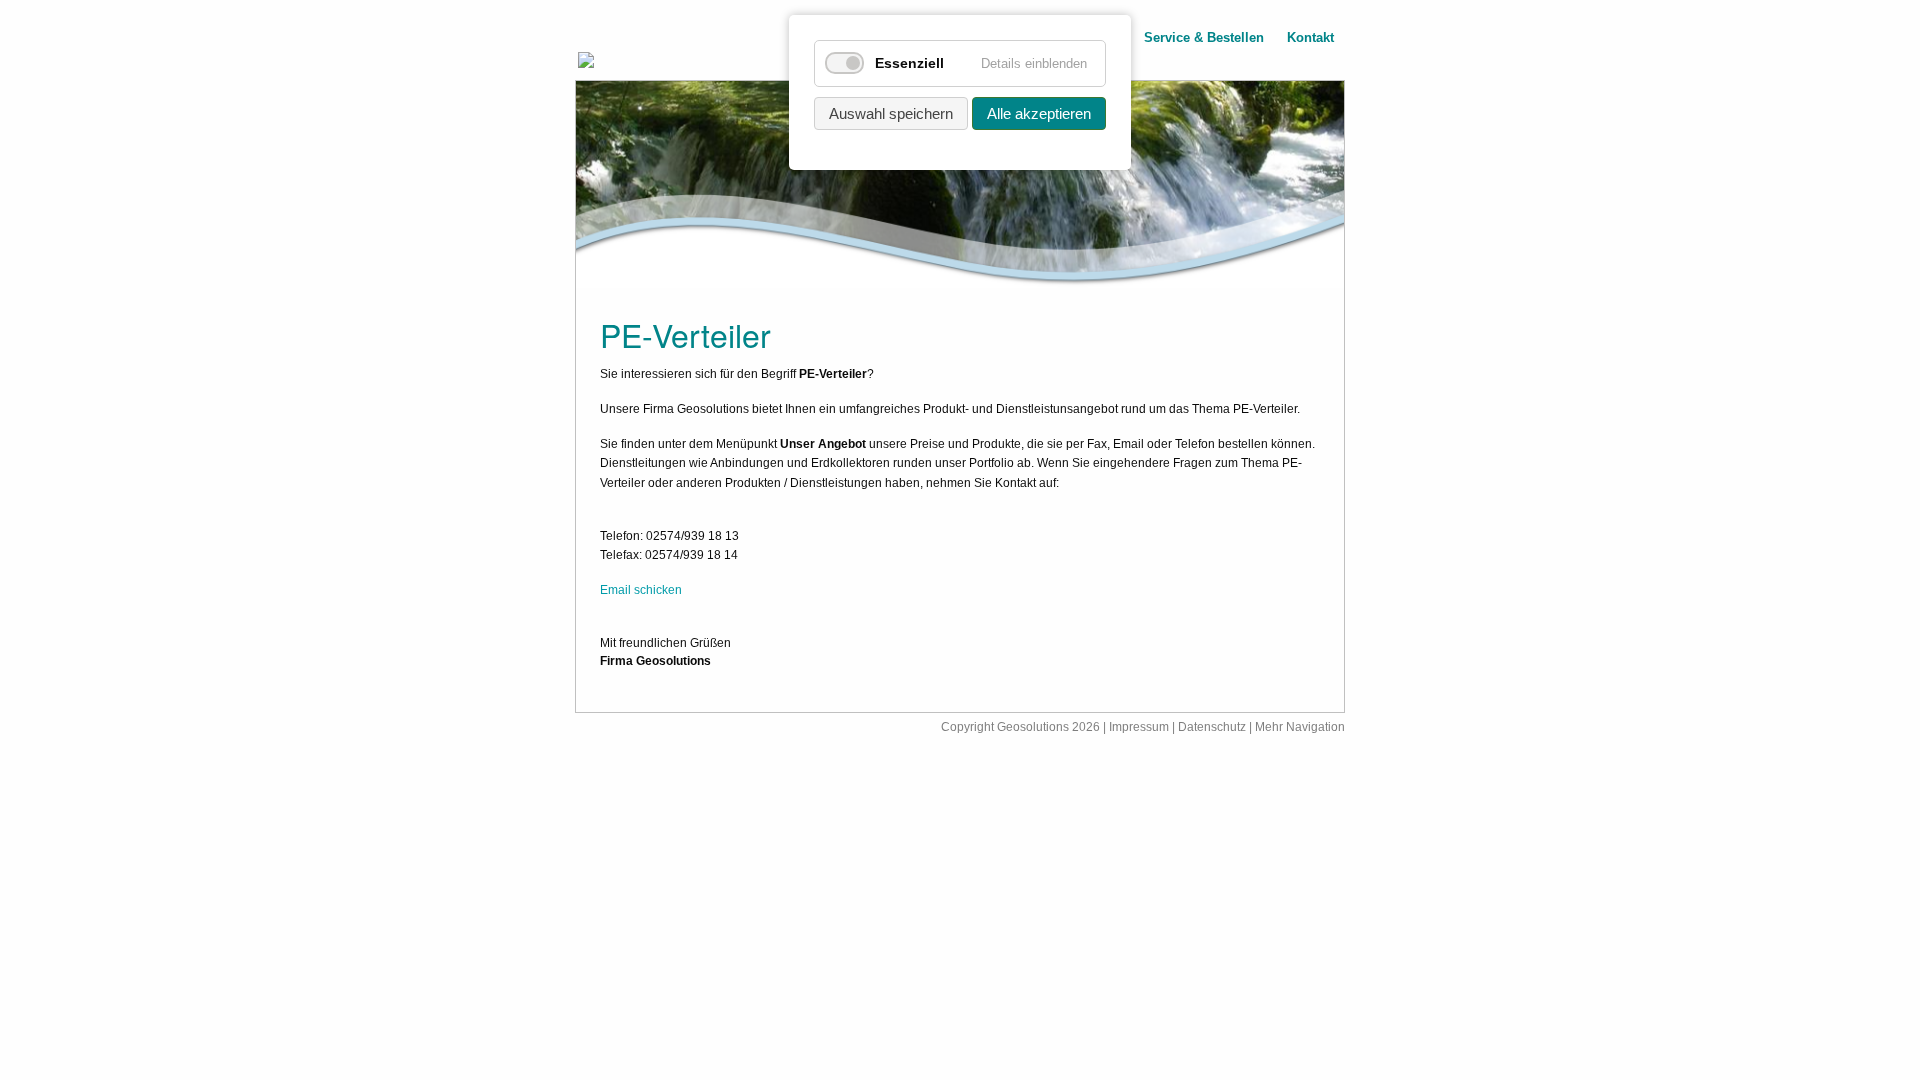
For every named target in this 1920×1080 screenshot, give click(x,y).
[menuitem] (1204, 39)
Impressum (1139, 727)
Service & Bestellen (1204, 38)
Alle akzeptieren (1039, 113)
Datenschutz (1213, 727)
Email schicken (641, 590)
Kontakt (1310, 38)
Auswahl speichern (891, 113)
